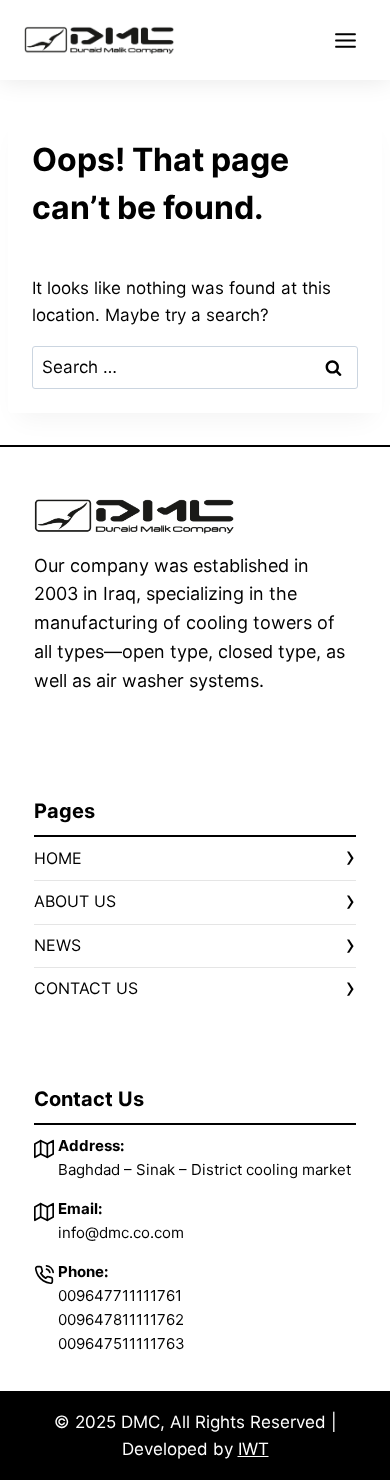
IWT (253, 1449)
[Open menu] (345, 40)
